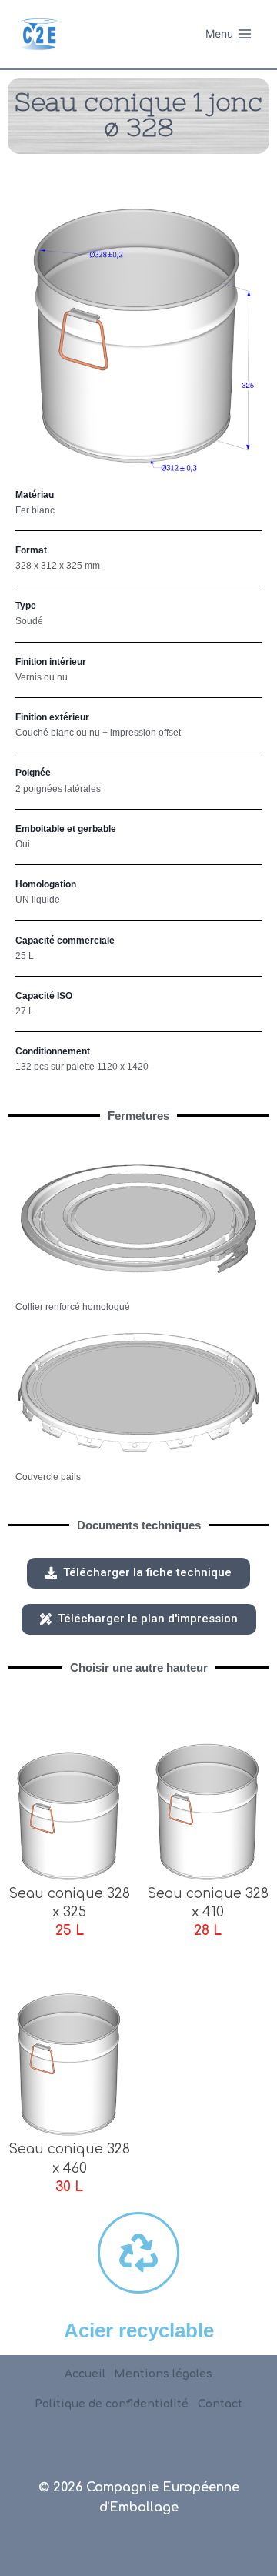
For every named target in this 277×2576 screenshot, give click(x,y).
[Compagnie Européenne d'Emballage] (38, 34)
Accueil (85, 2374)
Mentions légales (163, 2374)
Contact (220, 2404)
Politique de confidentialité (112, 2404)
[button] (138, 1573)
